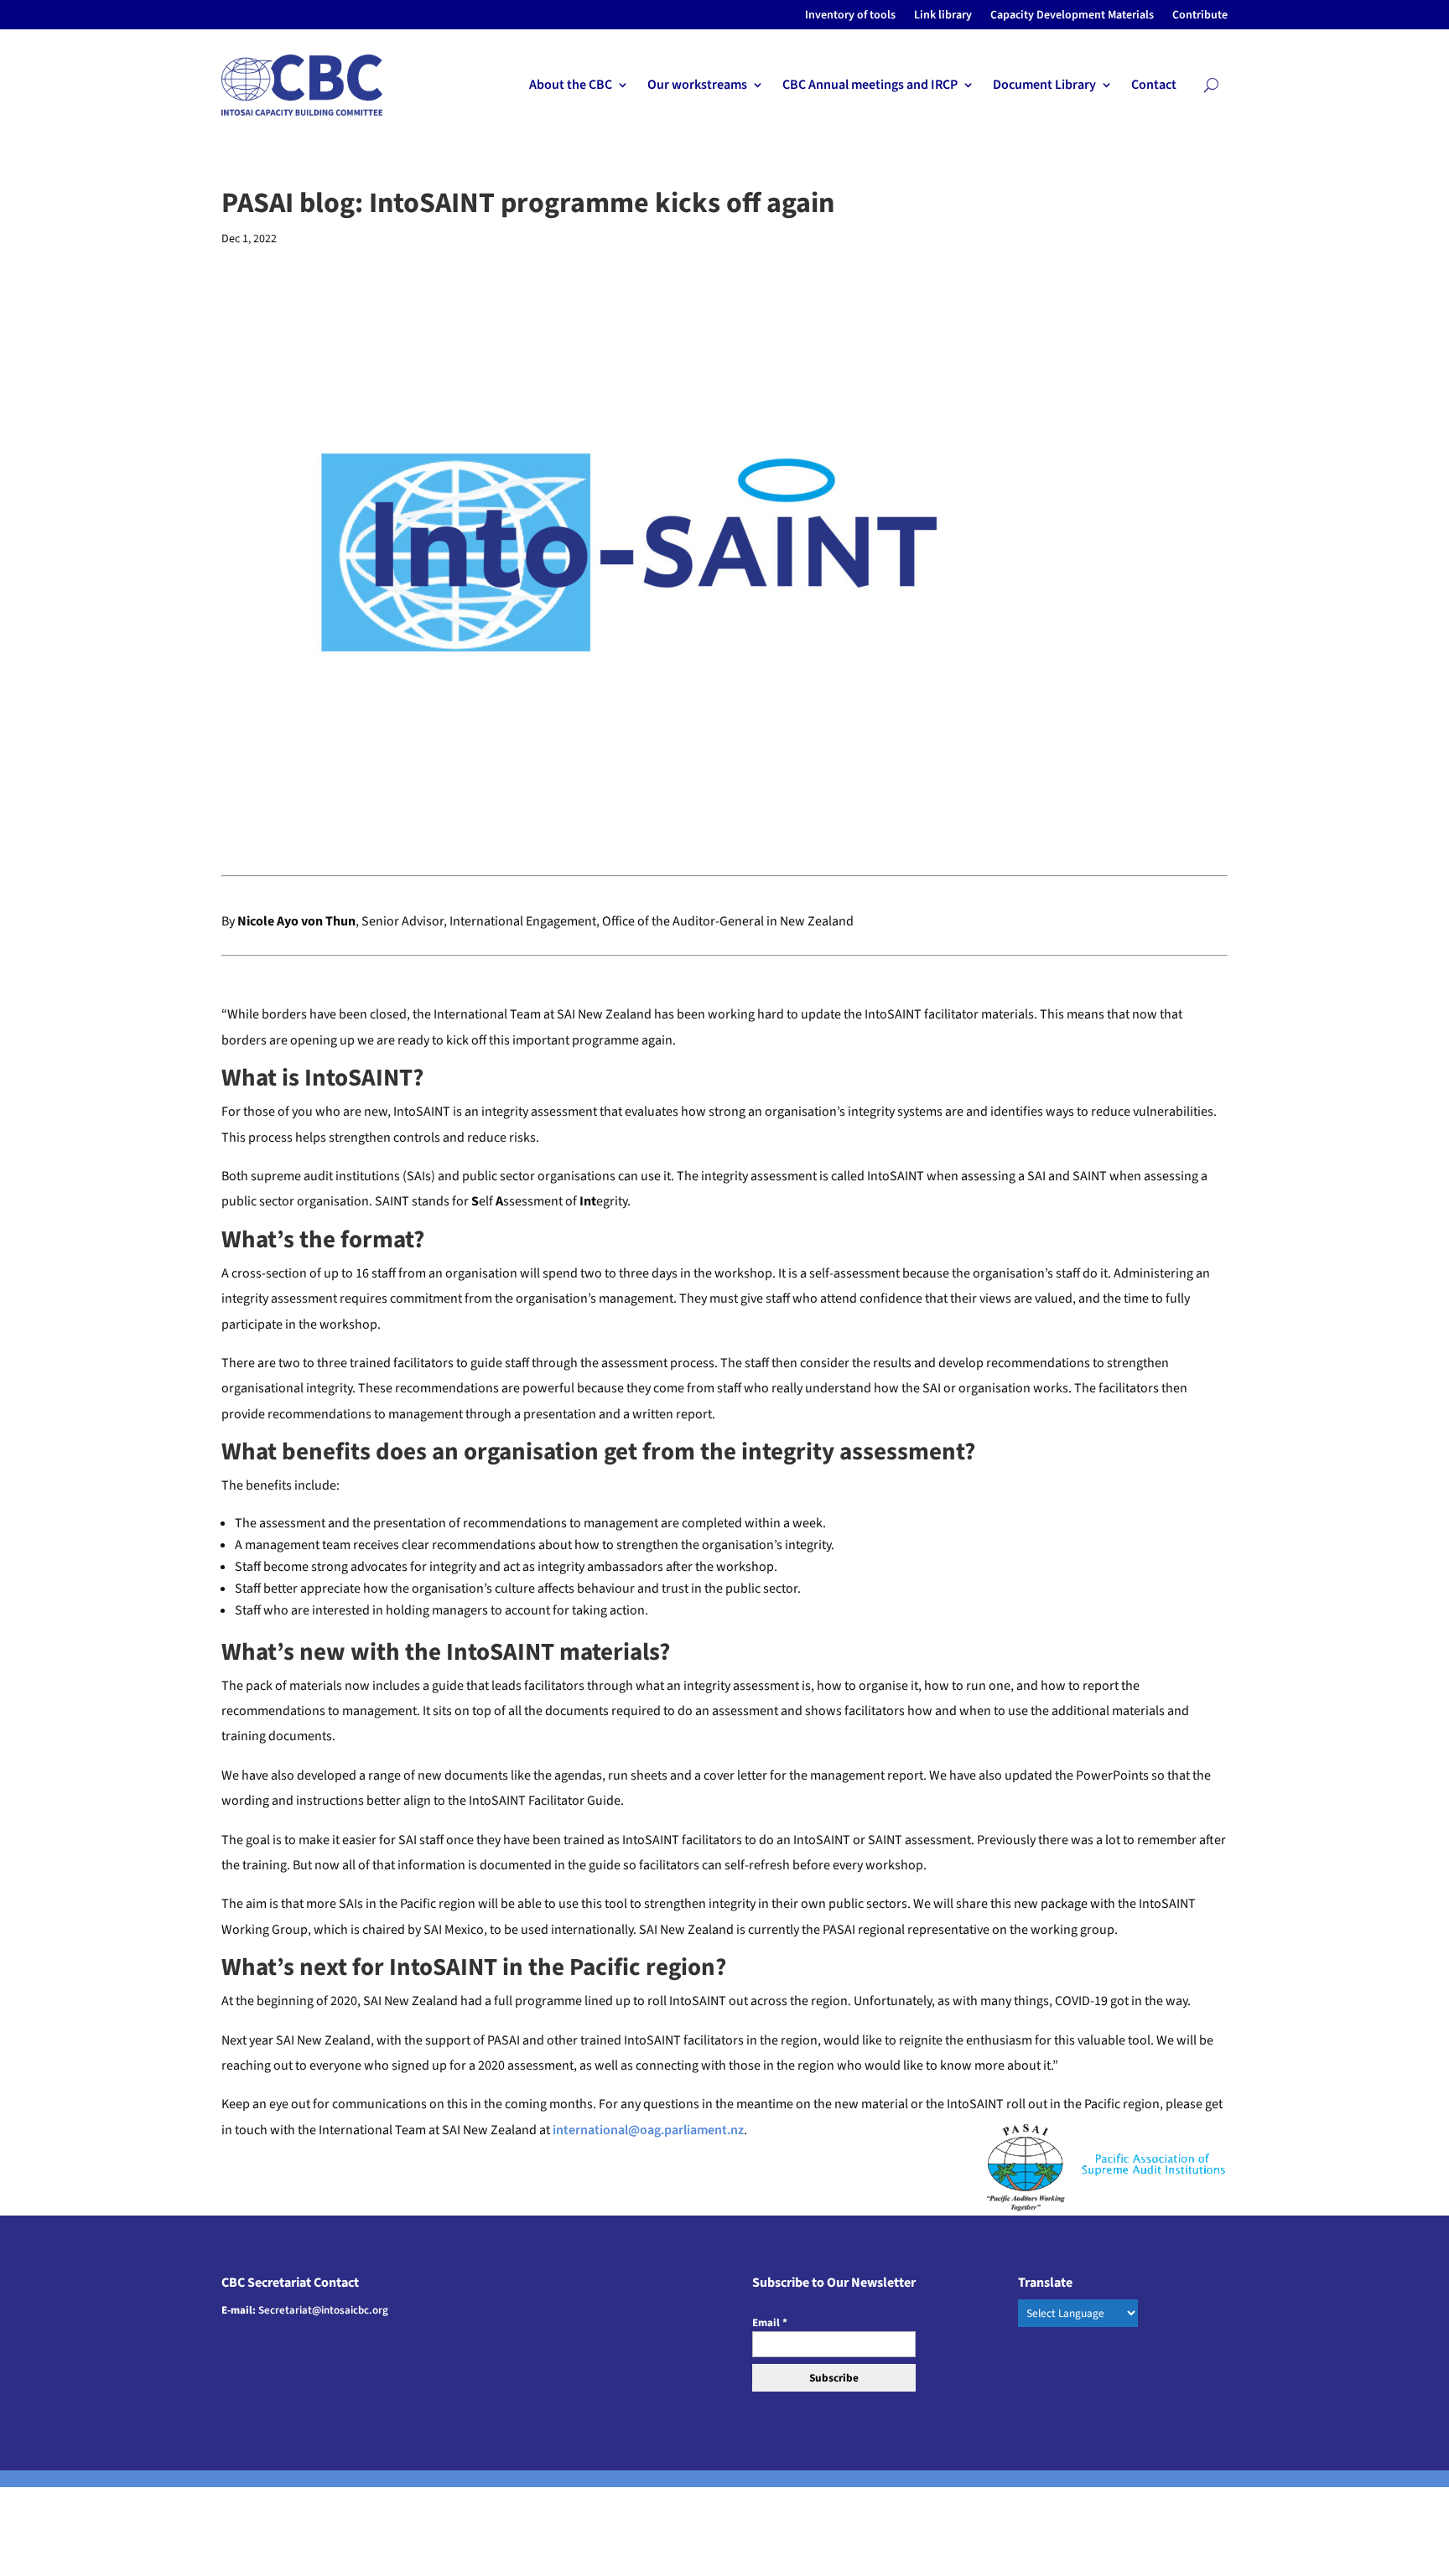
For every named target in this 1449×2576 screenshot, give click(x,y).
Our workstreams (697, 86)
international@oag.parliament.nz (648, 2130)
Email (770, 2323)
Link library (943, 16)
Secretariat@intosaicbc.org (323, 2310)
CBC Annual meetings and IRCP (870, 86)
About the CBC (571, 86)
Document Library (1044, 86)
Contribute (1200, 16)
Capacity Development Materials (1072, 16)
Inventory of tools (850, 16)
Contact (1154, 86)
